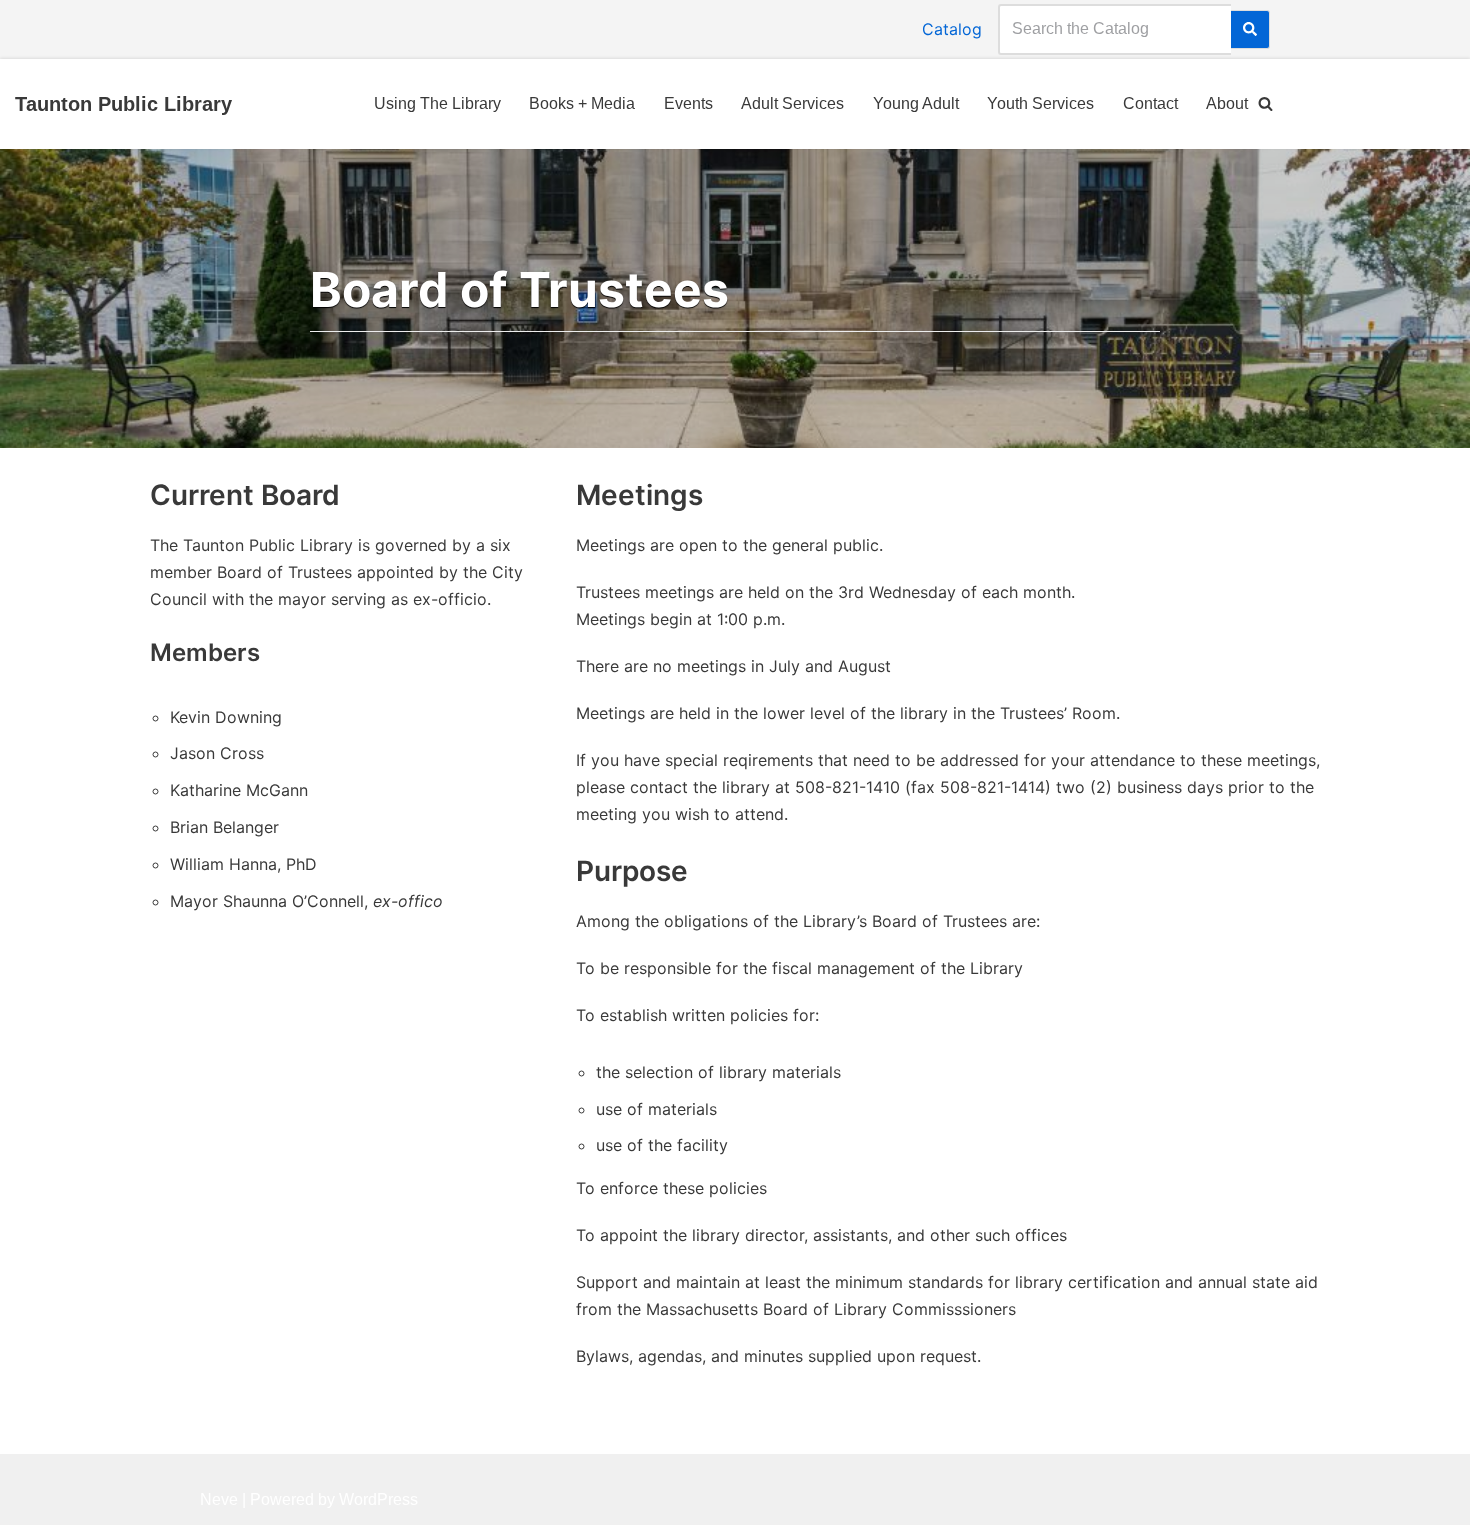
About (1227, 103)
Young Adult (916, 103)
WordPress (378, 1499)
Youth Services (1040, 103)
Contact (1150, 103)
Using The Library (437, 103)
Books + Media (582, 103)
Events (688, 103)
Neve (219, 1499)
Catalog (952, 29)
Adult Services (792, 103)
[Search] (1250, 30)
